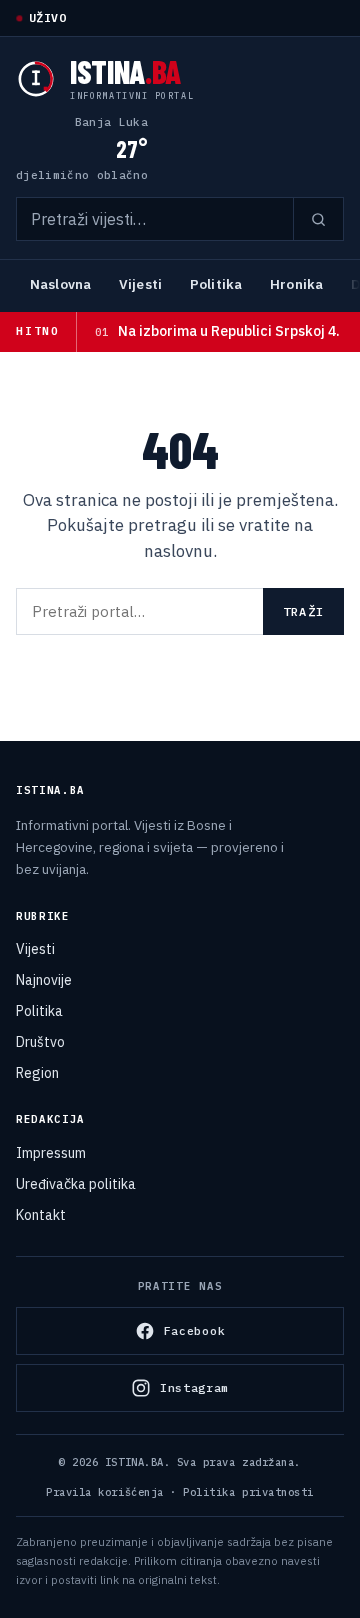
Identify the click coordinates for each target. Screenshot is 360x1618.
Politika (216, 284)
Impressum (51, 1153)
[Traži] (318, 219)
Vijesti (140, 284)
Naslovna (60, 284)
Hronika (296, 284)
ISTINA (125, 71)
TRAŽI (303, 611)
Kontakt (41, 1215)
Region (37, 1073)
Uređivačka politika (76, 1184)
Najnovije (44, 980)
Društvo (40, 1042)
